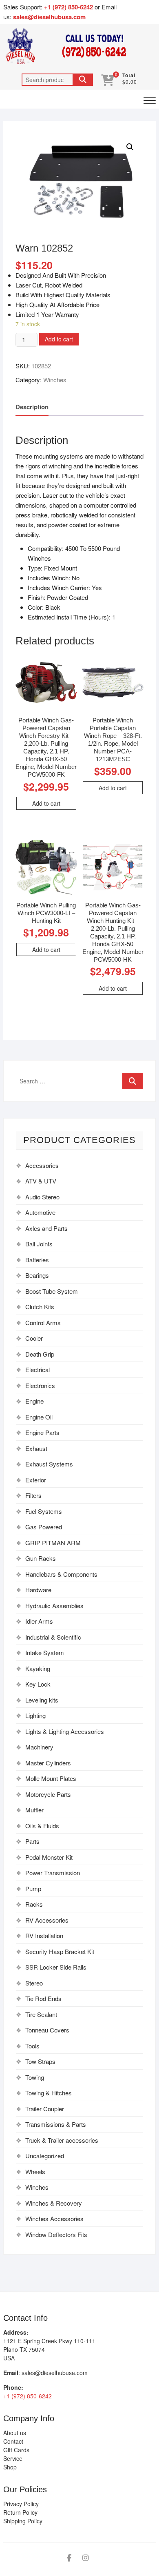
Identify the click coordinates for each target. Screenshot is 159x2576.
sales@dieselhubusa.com (49, 17)
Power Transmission (53, 1873)
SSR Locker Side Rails (56, 1967)
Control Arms (43, 1323)
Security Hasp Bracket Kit (60, 1951)
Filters (33, 1495)
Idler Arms (39, 1621)
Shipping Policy (23, 2521)
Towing (35, 2077)
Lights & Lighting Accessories (65, 1731)
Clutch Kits (40, 1307)
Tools (32, 2046)
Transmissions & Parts (56, 2124)
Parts (32, 1841)
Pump (33, 1889)
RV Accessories (47, 1920)
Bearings (37, 1275)
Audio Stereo (42, 1197)
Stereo (34, 1983)
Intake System (45, 1652)
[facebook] (69, 2558)
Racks (34, 1904)
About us (15, 2433)
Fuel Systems (44, 1511)
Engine (34, 1401)
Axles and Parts (46, 1228)
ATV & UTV (41, 1181)
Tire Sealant (41, 2014)
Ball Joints (39, 1244)
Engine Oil (39, 1417)
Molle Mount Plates (51, 1778)
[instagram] (86, 2558)
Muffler (34, 1810)
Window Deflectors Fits (56, 2234)
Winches (55, 380)
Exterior (36, 1480)
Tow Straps (40, 2061)
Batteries (37, 1260)
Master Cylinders (48, 1763)
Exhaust (36, 1448)
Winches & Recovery (54, 2203)
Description (32, 407)
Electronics (40, 1385)
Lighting (35, 1715)
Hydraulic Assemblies (54, 1606)
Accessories (42, 1165)
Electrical (38, 1369)
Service (13, 2458)
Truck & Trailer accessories (62, 2140)
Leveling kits (42, 1700)
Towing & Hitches (49, 2093)
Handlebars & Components (61, 1574)
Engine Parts (42, 1432)
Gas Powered (44, 1527)
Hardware (38, 1590)
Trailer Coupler (45, 2109)
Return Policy (20, 2512)
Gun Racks (41, 1558)
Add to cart (59, 339)
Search (83, 80)
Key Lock (38, 1684)
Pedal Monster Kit (49, 1857)
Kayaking (38, 1668)
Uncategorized (45, 2156)
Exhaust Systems (49, 1464)
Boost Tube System (52, 1291)
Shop (10, 2467)
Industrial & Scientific (53, 1637)
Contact (13, 2441)
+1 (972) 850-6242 (69, 7)
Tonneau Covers (47, 2030)
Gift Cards (16, 2450)
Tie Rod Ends (43, 1998)
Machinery (39, 1747)
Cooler (34, 1338)
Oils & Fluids (42, 1826)
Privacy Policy (21, 2504)
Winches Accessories (54, 2218)
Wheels (35, 2172)
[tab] (32, 407)
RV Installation (44, 1935)
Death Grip (40, 1354)
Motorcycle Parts (48, 1794)
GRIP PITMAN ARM (53, 1543)
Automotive (40, 1212)
